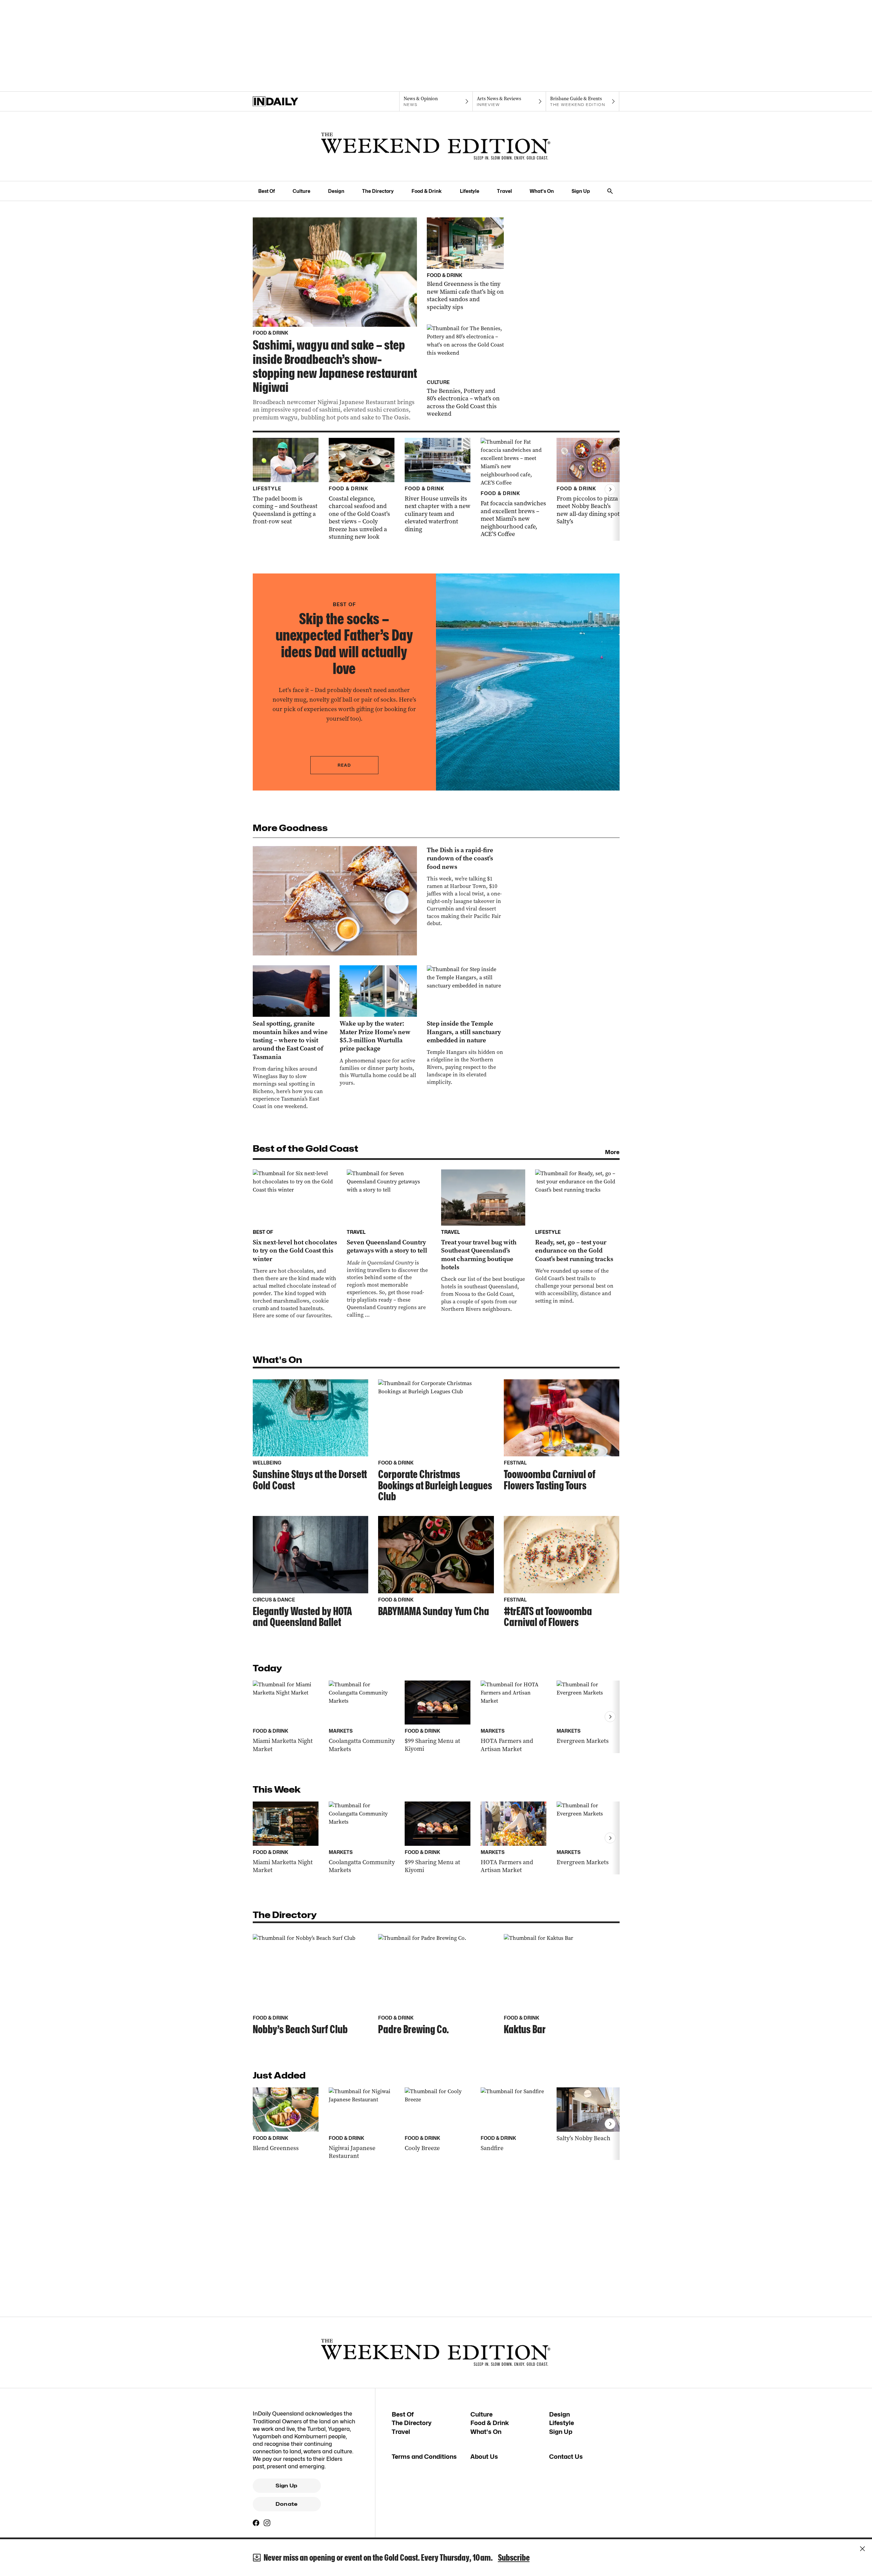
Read (344, 765)
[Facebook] (256, 2523)
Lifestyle (470, 191)
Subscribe (514, 2557)
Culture (301, 191)
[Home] (289, 102)
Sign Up (581, 191)
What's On (542, 191)
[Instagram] (267, 2523)
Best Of (267, 191)
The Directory (378, 191)
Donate (286, 2504)
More (612, 1152)
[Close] (862, 2549)
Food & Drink (427, 191)
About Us (484, 2457)
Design (336, 191)
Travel (504, 191)
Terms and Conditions (424, 2457)
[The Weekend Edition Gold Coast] (436, 146)
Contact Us (566, 2457)
